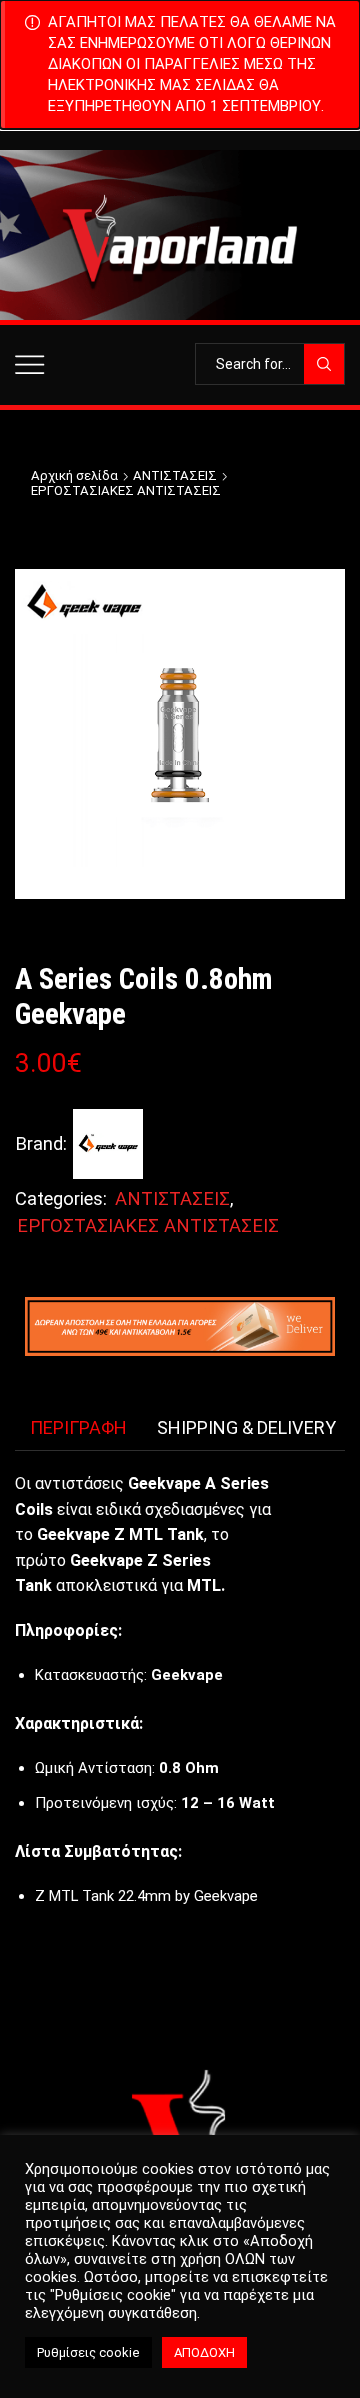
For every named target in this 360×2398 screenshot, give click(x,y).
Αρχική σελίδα (74, 475)
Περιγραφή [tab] (78, 1427)
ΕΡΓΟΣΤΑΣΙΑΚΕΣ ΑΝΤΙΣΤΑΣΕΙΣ (126, 490)
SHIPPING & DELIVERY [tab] (246, 1427)
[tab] (78, 1428)
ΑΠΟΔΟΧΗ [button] (204, 2352)
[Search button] (324, 364)
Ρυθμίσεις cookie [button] (88, 2352)
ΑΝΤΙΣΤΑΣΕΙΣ (175, 475)
